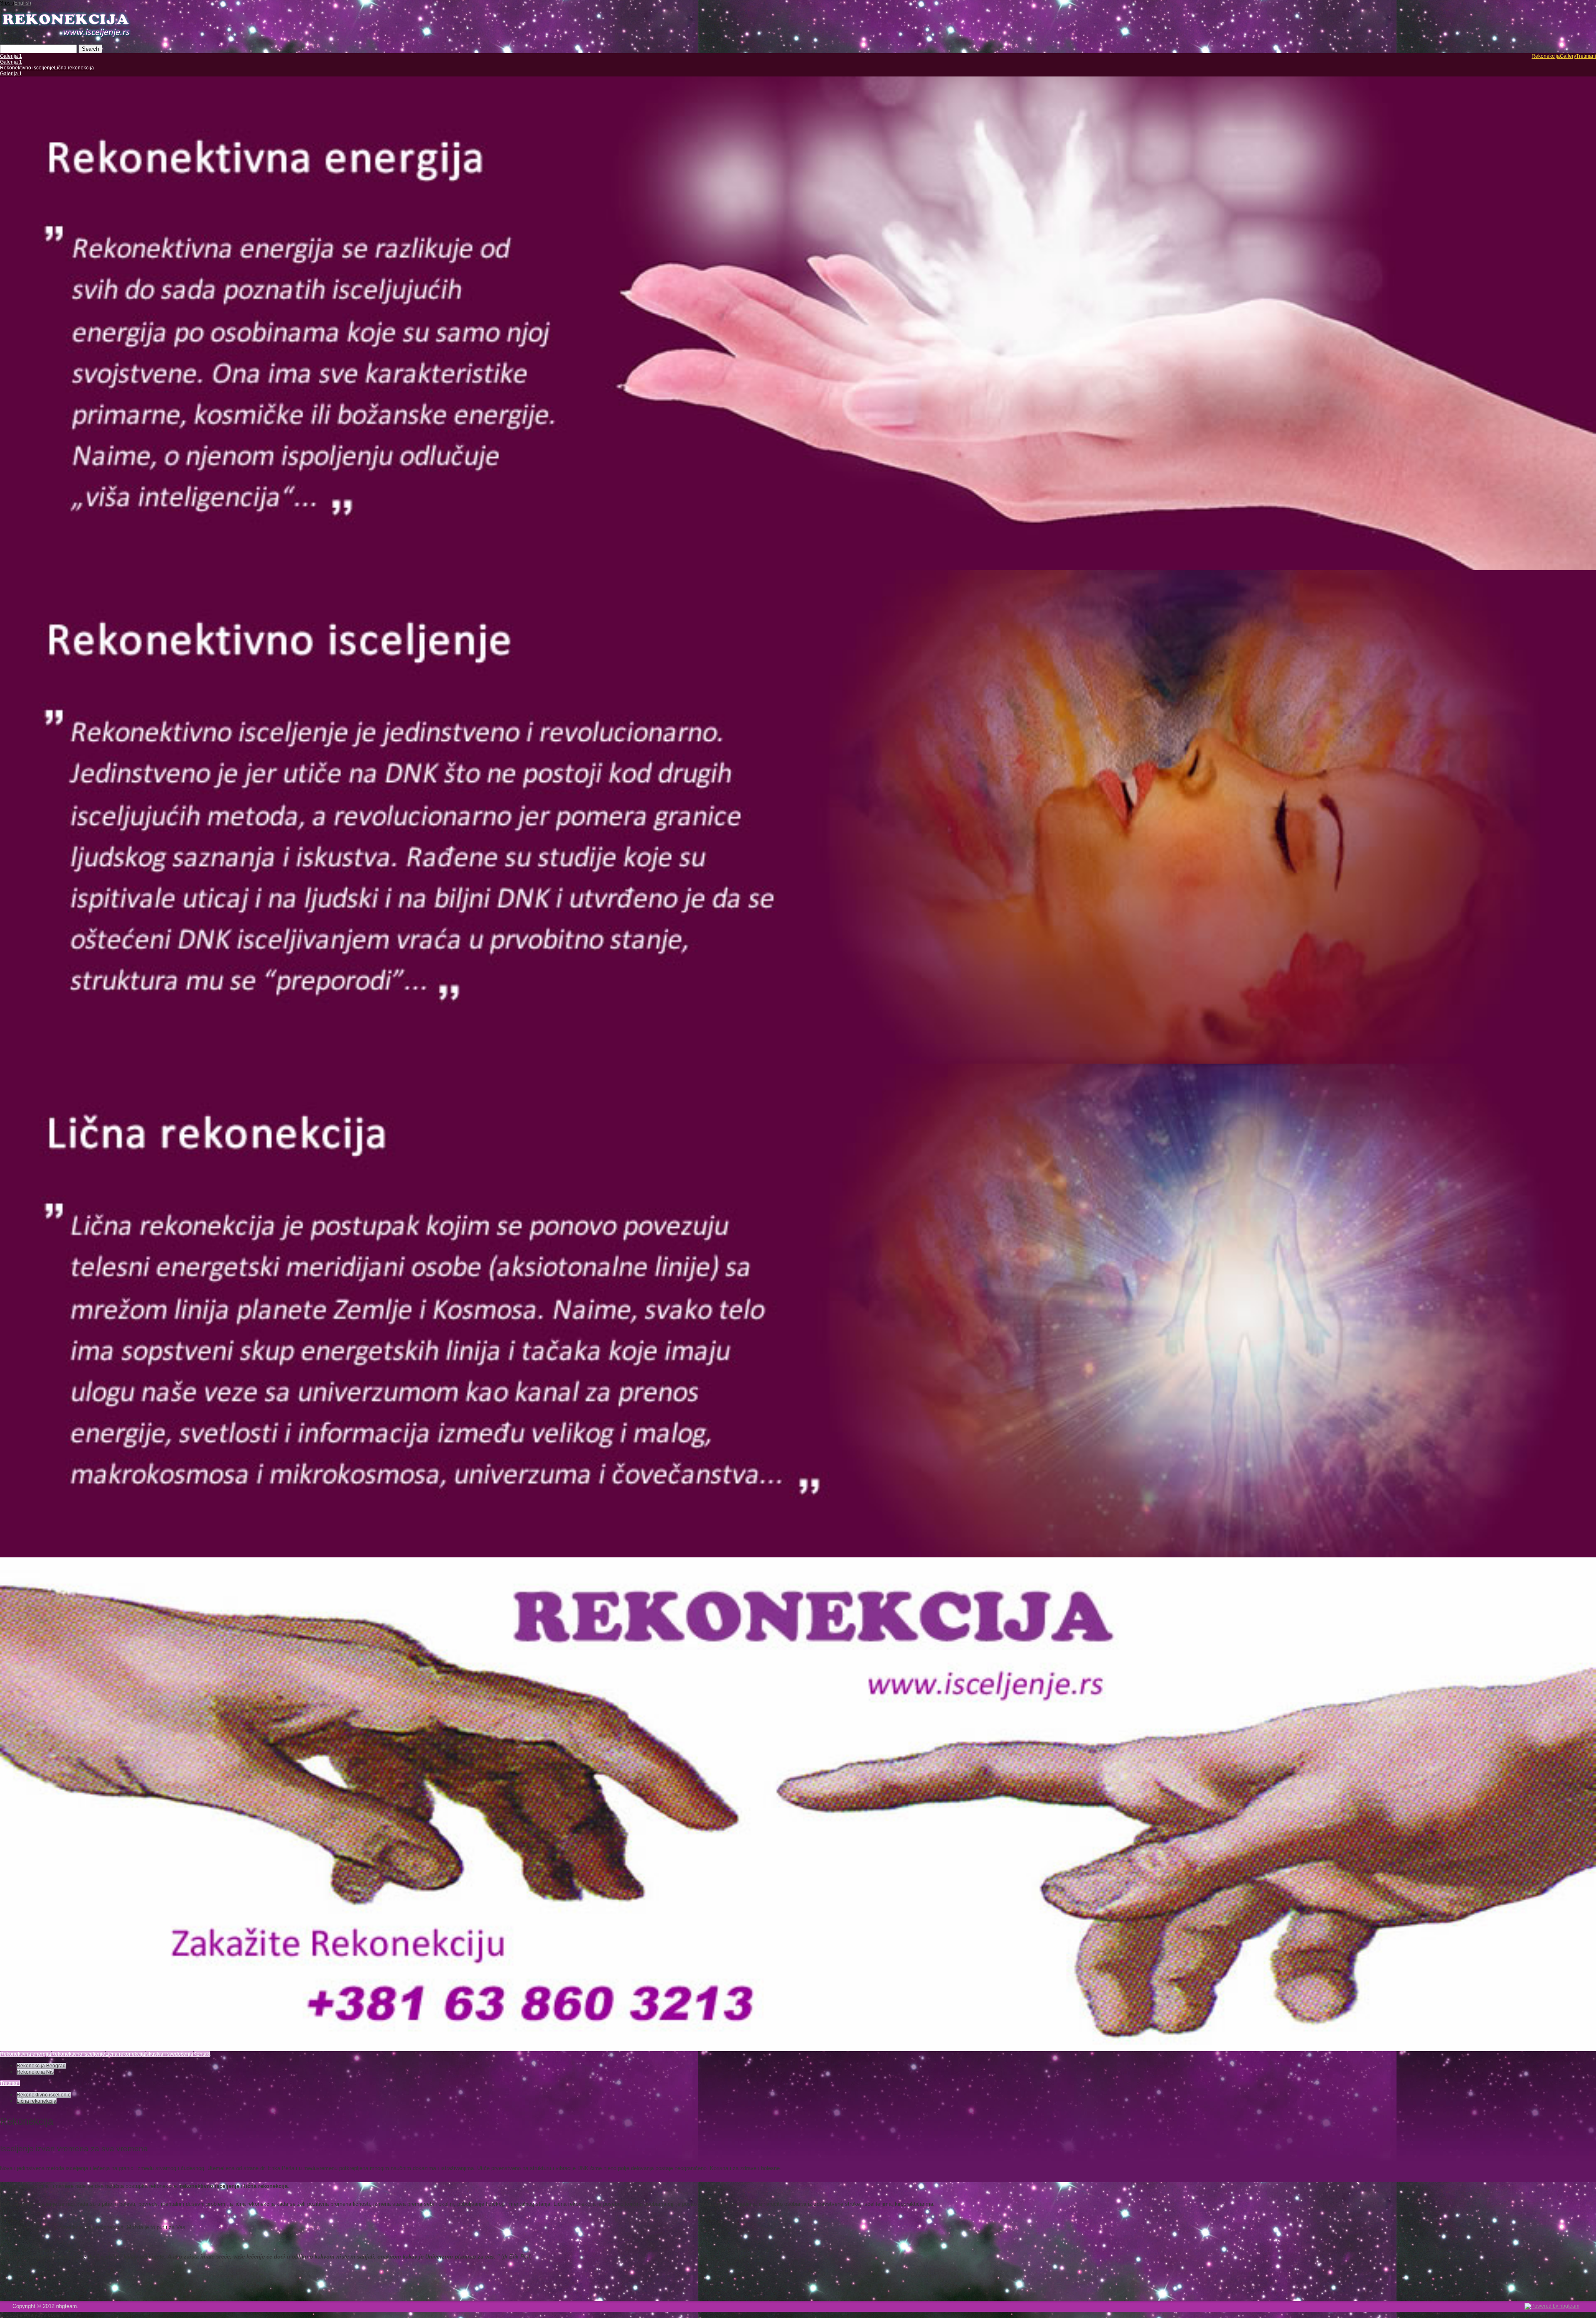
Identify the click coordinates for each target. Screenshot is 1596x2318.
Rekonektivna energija (26, 2054)
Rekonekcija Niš (35, 2072)
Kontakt (202, 2054)
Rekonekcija (1546, 56)
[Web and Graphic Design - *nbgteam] (1552, 2306)
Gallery (1568, 56)
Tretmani (1586, 56)
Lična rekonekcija (74, 68)
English (23, 3)
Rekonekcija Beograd (41, 2066)
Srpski (7, 3)
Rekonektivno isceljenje (27, 68)
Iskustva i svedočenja (169, 2054)
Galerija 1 (11, 56)
